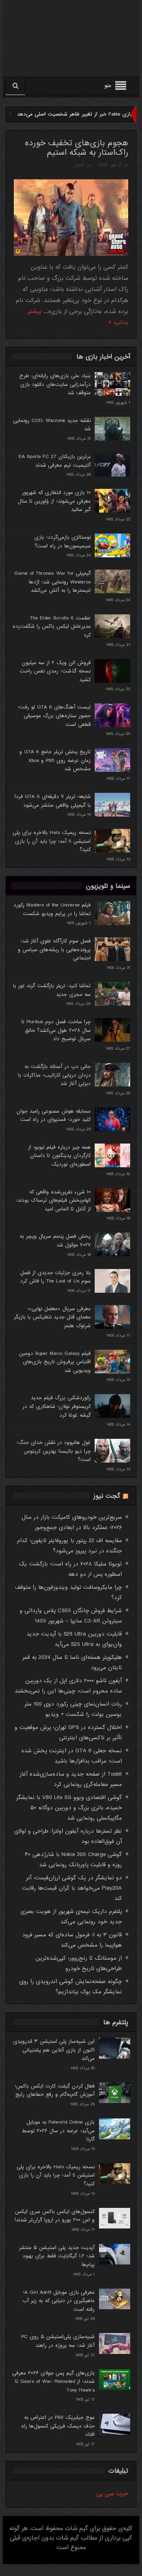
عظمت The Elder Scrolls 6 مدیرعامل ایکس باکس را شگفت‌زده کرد (52, 627)
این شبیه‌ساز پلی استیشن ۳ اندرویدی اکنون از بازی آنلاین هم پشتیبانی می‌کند (54, 2050)
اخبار (79, 165)
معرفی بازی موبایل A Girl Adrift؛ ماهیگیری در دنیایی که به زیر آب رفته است (59, 2301)
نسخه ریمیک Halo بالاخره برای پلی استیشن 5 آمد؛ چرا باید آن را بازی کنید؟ (52, 841)
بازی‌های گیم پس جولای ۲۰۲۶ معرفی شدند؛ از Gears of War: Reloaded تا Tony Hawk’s (53, 2382)
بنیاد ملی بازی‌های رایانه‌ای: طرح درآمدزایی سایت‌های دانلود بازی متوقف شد (55, 384)
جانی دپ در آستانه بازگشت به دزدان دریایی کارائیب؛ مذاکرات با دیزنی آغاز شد (54, 1075)
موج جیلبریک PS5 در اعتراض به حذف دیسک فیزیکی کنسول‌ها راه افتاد (58, 2426)
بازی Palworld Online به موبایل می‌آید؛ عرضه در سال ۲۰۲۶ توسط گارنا (58, 2131)
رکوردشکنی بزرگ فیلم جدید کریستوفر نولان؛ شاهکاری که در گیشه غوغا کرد (57, 1406)
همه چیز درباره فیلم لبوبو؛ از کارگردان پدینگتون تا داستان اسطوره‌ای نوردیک (59, 1156)
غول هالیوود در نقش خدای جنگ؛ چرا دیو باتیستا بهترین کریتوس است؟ (54, 1451)
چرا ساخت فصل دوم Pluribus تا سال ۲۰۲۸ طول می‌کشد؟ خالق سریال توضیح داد (56, 1030)
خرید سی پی (112, 2494)
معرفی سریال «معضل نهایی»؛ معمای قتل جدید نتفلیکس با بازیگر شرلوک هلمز (52, 1317)
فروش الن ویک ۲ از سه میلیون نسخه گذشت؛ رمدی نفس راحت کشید (55, 671)
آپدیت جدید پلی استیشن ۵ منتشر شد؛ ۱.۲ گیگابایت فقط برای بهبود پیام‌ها (57, 2256)
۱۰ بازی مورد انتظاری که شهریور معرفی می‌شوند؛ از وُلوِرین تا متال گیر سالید (54, 501)
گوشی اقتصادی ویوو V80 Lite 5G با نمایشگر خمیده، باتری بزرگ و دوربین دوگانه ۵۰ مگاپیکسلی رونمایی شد (69, 1808)
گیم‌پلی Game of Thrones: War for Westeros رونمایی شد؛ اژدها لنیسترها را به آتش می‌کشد (52, 582)
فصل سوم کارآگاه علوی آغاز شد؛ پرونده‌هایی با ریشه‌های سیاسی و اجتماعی (54, 950)
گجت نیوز (107, 1496)
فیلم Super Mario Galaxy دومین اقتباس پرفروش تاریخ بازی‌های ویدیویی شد (55, 1362)
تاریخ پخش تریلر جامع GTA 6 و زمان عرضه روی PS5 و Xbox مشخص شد (55, 760)
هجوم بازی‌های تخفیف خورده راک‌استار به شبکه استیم (77, 148)
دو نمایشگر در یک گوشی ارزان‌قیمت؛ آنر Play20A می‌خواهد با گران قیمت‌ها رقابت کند (72, 1888)
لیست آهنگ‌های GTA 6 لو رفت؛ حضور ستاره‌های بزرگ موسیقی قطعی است (54, 716)
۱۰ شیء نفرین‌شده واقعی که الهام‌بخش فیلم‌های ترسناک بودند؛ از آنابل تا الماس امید (53, 1201)
